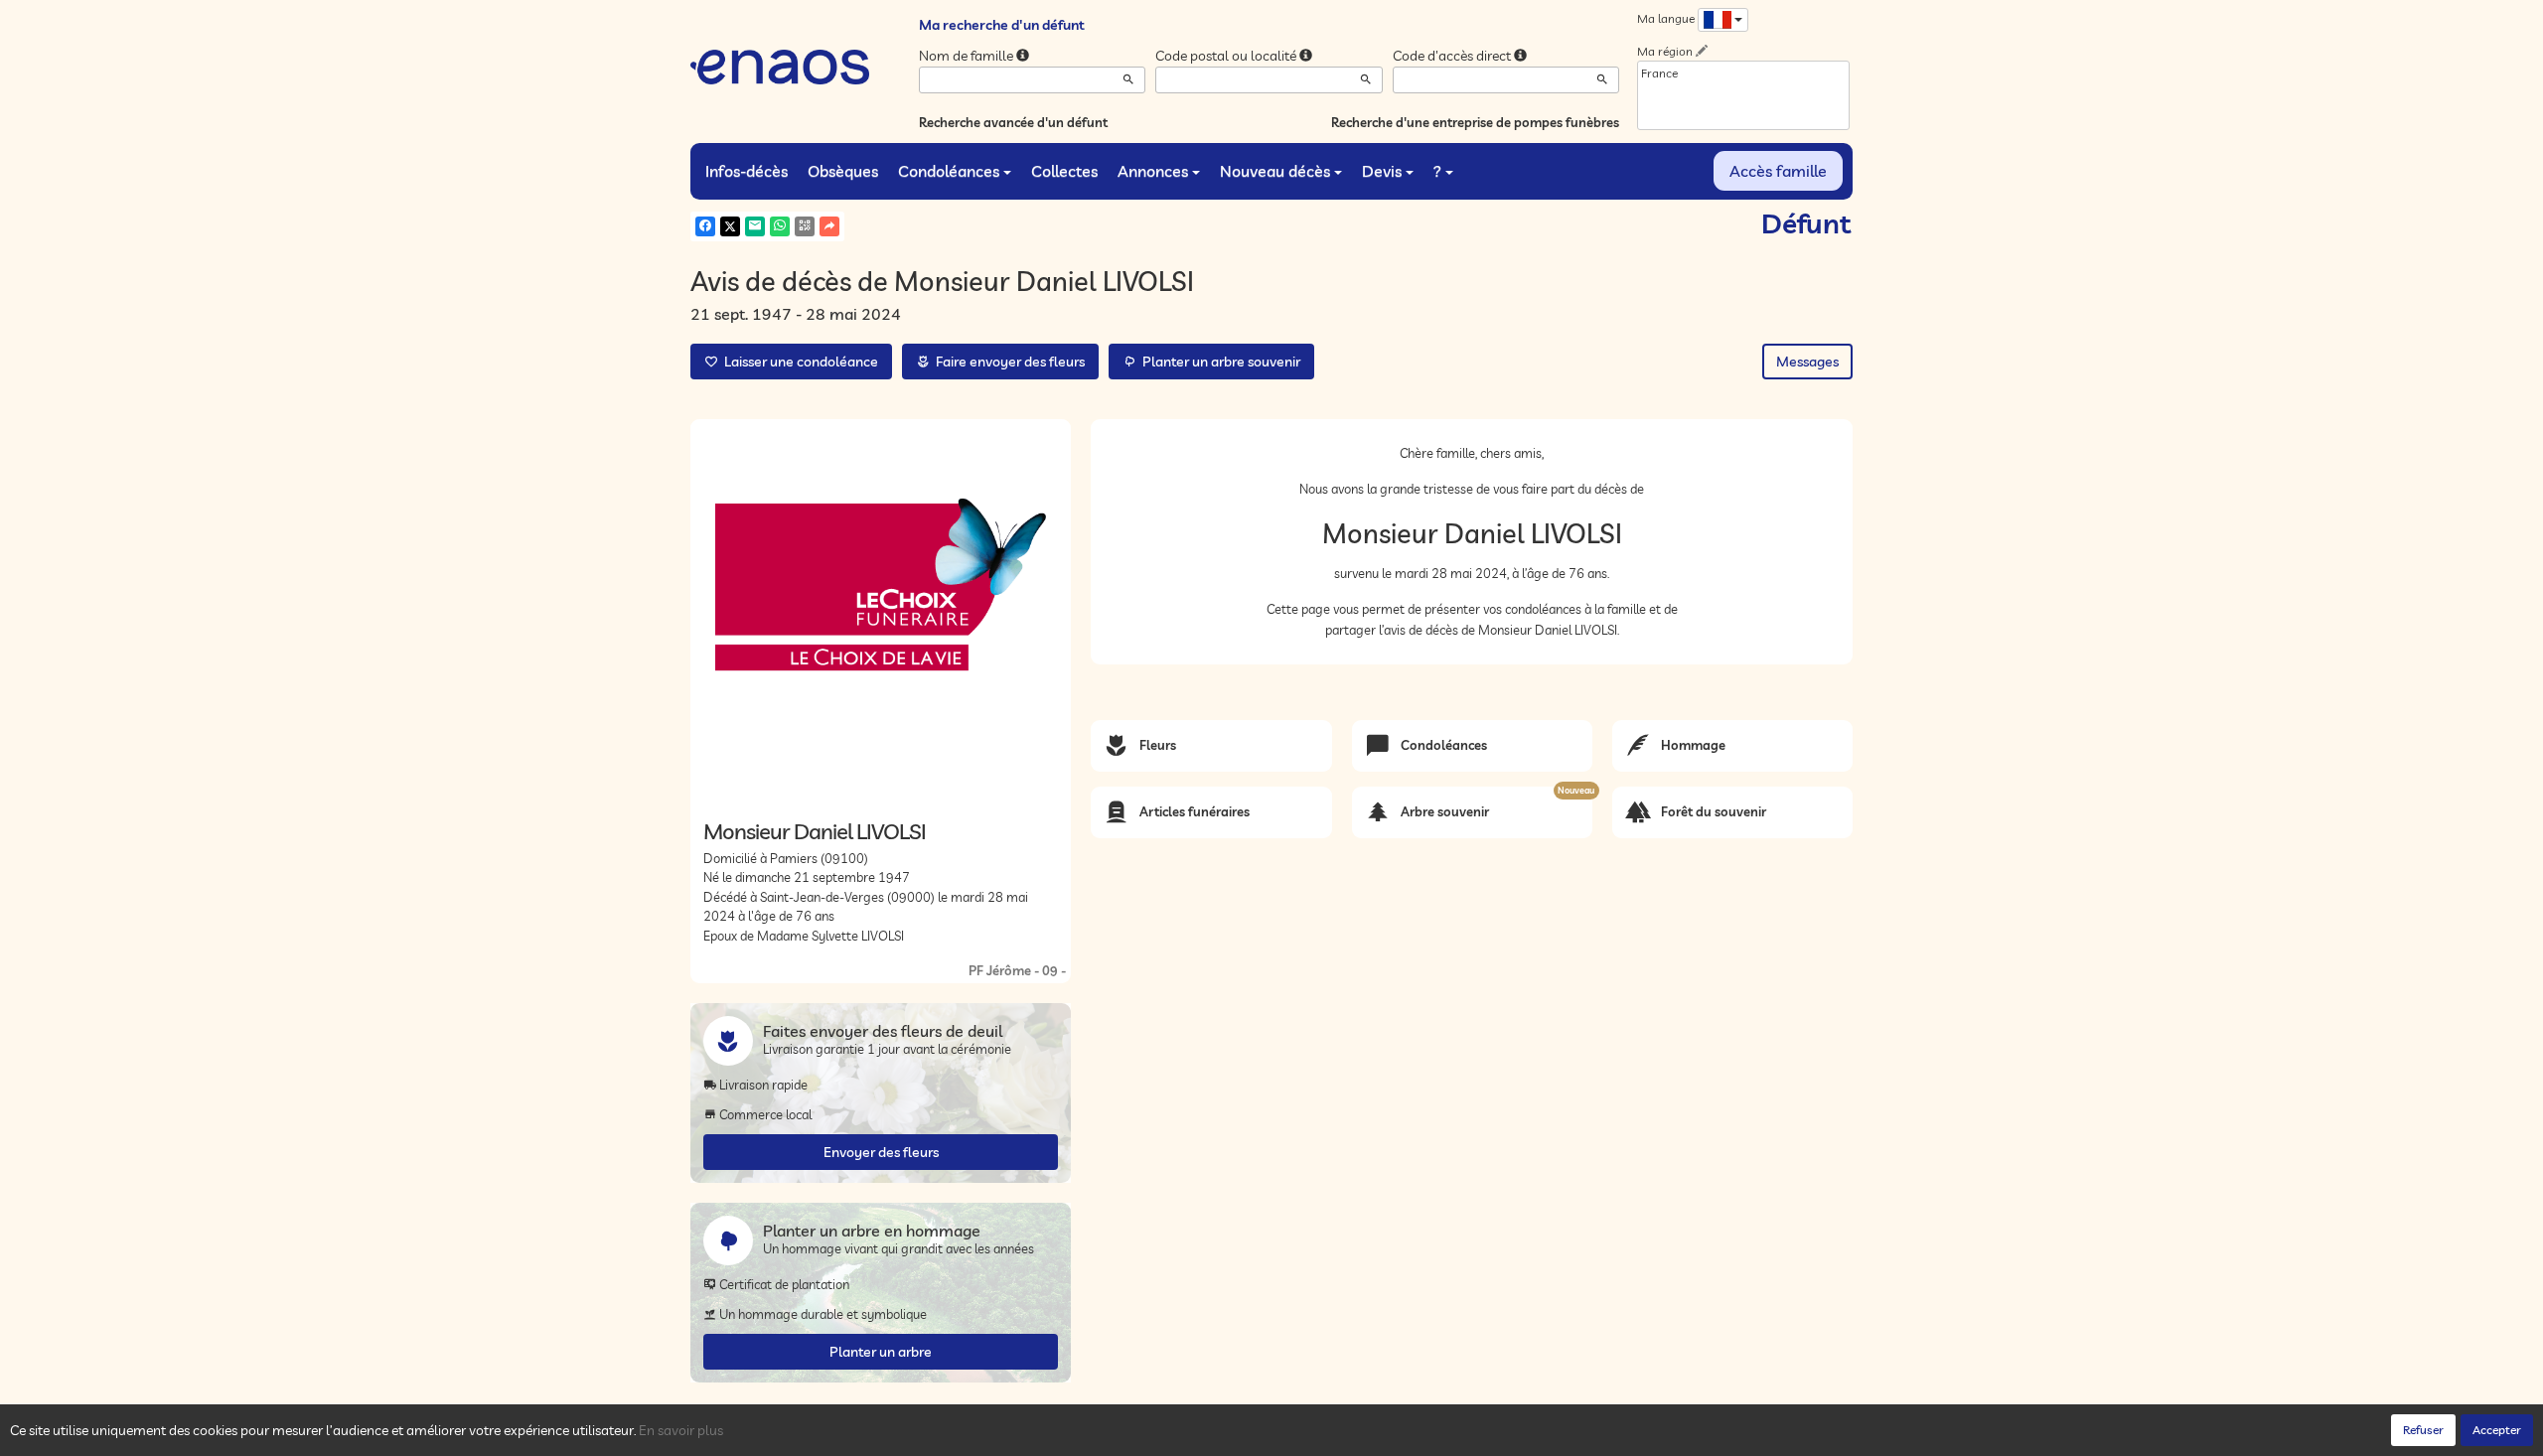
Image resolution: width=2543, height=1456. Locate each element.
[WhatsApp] (780, 226)
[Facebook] (705, 226)
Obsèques (843, 171)
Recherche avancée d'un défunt (1013, 122)
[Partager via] (829, 226)
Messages (1807, 362)
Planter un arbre (881, 1352)
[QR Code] (805, 226)
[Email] (755, 226)
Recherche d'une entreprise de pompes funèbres (1475, 122)
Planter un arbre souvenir (1218, 362)
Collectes (1064, 171)
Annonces (1153, 171)
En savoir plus (681, 1430)
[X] (730, 226)
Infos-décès (747, 171)
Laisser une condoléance (798, 362)
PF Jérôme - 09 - (1017, 970)
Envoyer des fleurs (881, 1152)
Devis (1382, 171)
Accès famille (1778, 171)
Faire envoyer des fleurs (1007, 362)
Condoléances (949, 171)
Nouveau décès (1275, 171)
